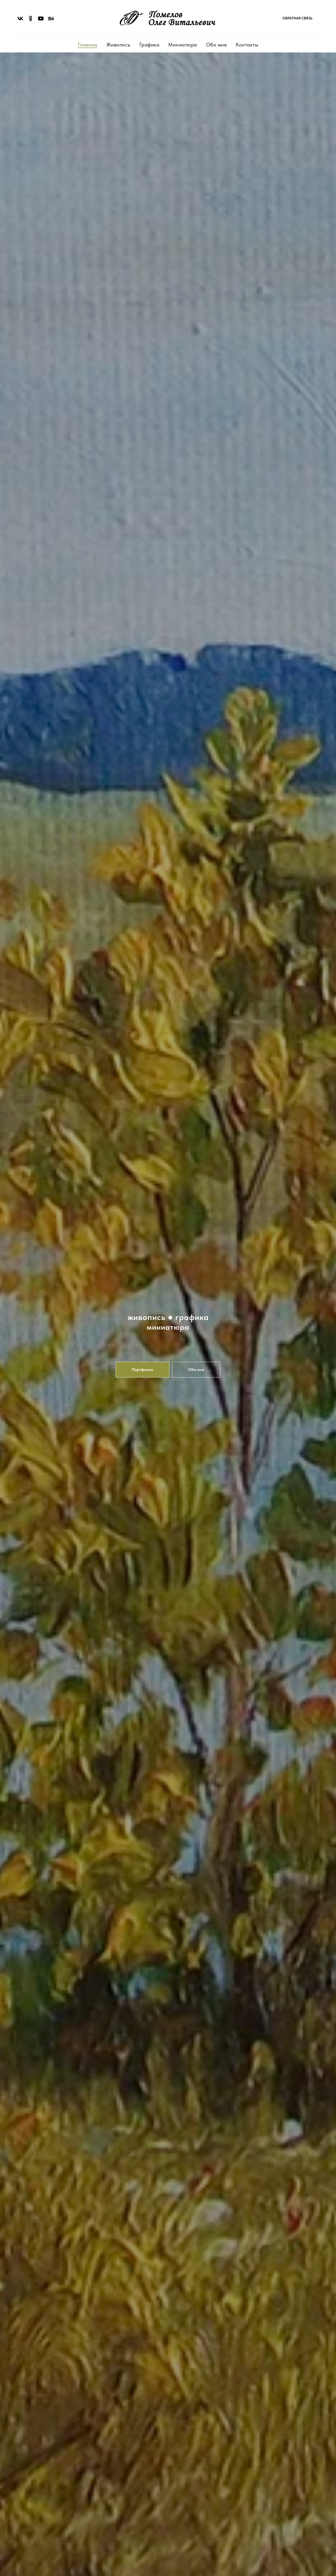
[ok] (31, 19)
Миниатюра (183, 45)
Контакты (247, 45)
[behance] (51, 19)
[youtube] (41, 19)
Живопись (118, 45)
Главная (88, 45)
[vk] (20, 19)
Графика (149, 45)
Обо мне (217, 45)
